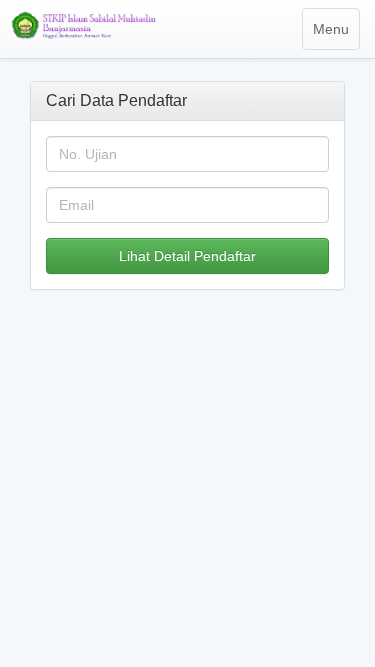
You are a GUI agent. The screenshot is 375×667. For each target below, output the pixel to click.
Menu (336, 35)
